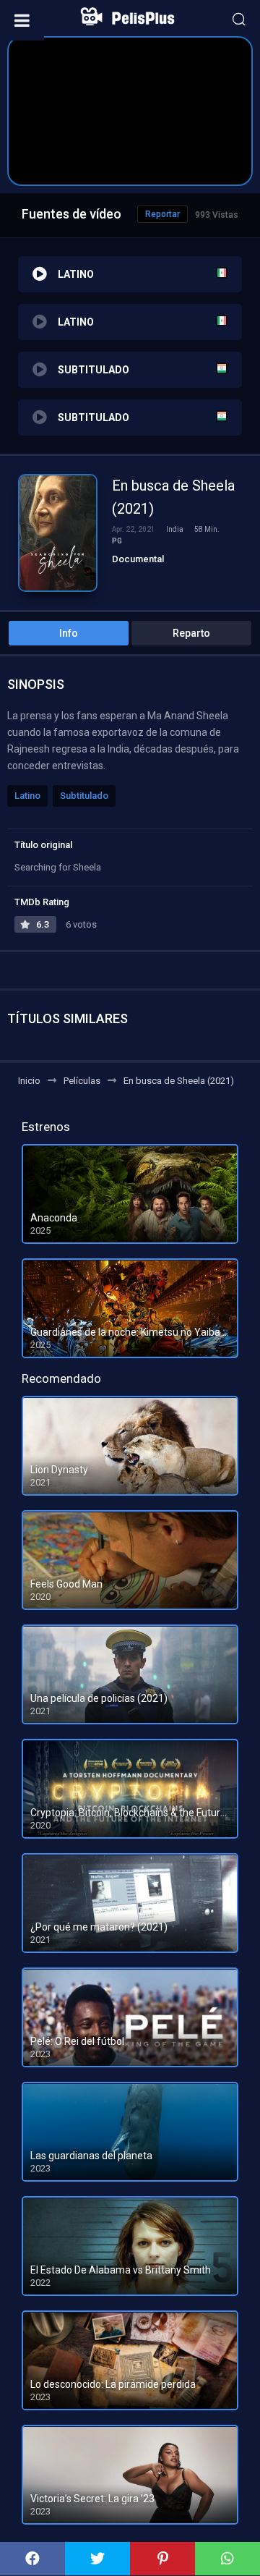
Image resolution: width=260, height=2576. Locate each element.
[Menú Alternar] (22, 20)
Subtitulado (84, 796)
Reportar (162, 214)
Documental (138, 559)
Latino (27, 796)
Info (69, 633)
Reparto (191, 633)
